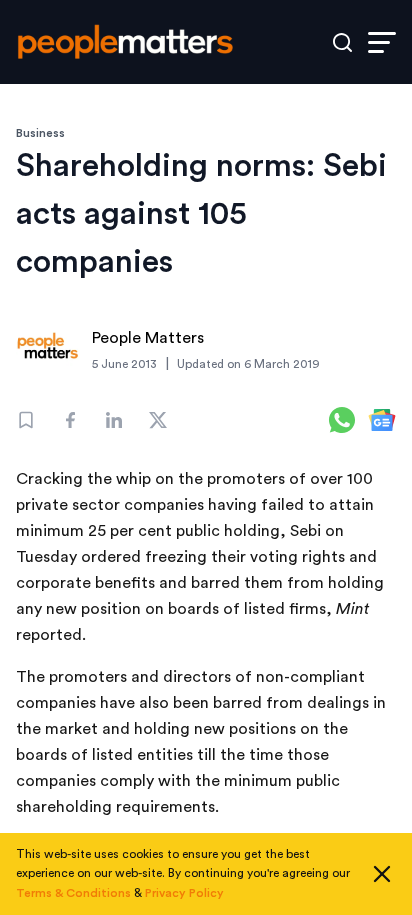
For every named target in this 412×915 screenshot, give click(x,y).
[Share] (70, 420)
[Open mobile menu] (382, 42)
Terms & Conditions (73, 893)
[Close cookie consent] (382, 874)
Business (40, 133)
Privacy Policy (184, 893)
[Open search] (342, 42)
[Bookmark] (26, 420)
